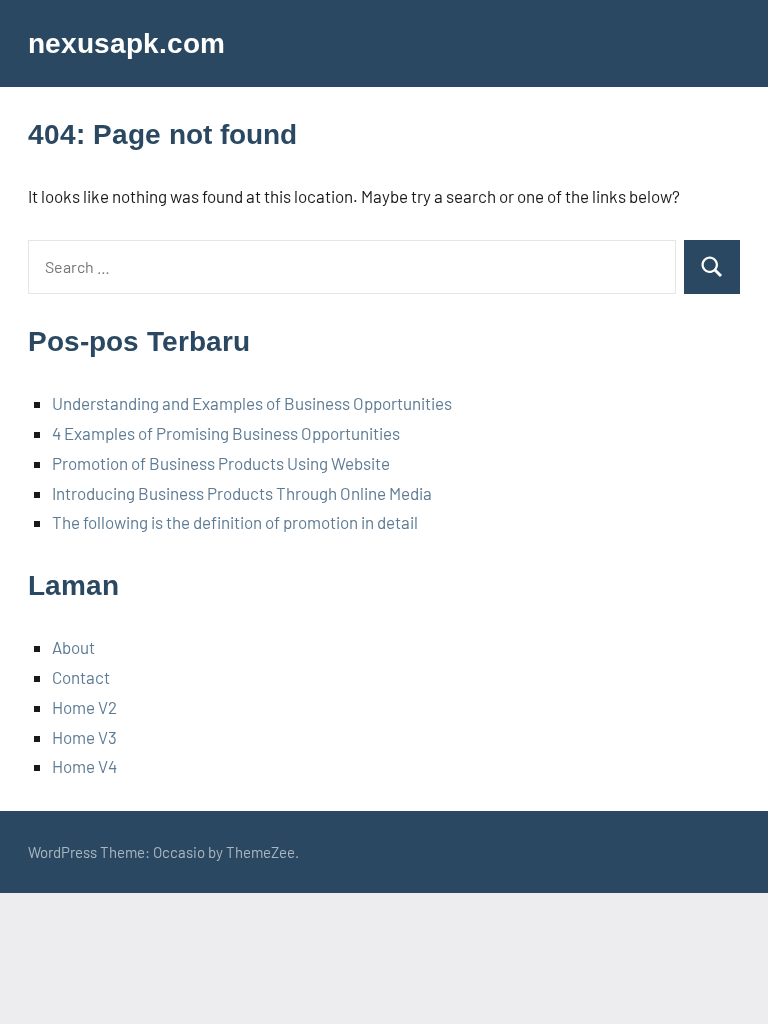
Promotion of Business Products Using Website (221, 463)
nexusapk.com (126, 43)
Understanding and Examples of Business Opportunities (252, 403)
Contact (81, 677)
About (73, 647)
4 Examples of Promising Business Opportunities (226, 433)
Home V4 (84, 766)
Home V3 (84, 737)
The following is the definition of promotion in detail (235, 522)
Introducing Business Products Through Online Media (242, 493)
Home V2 (84, 707)
